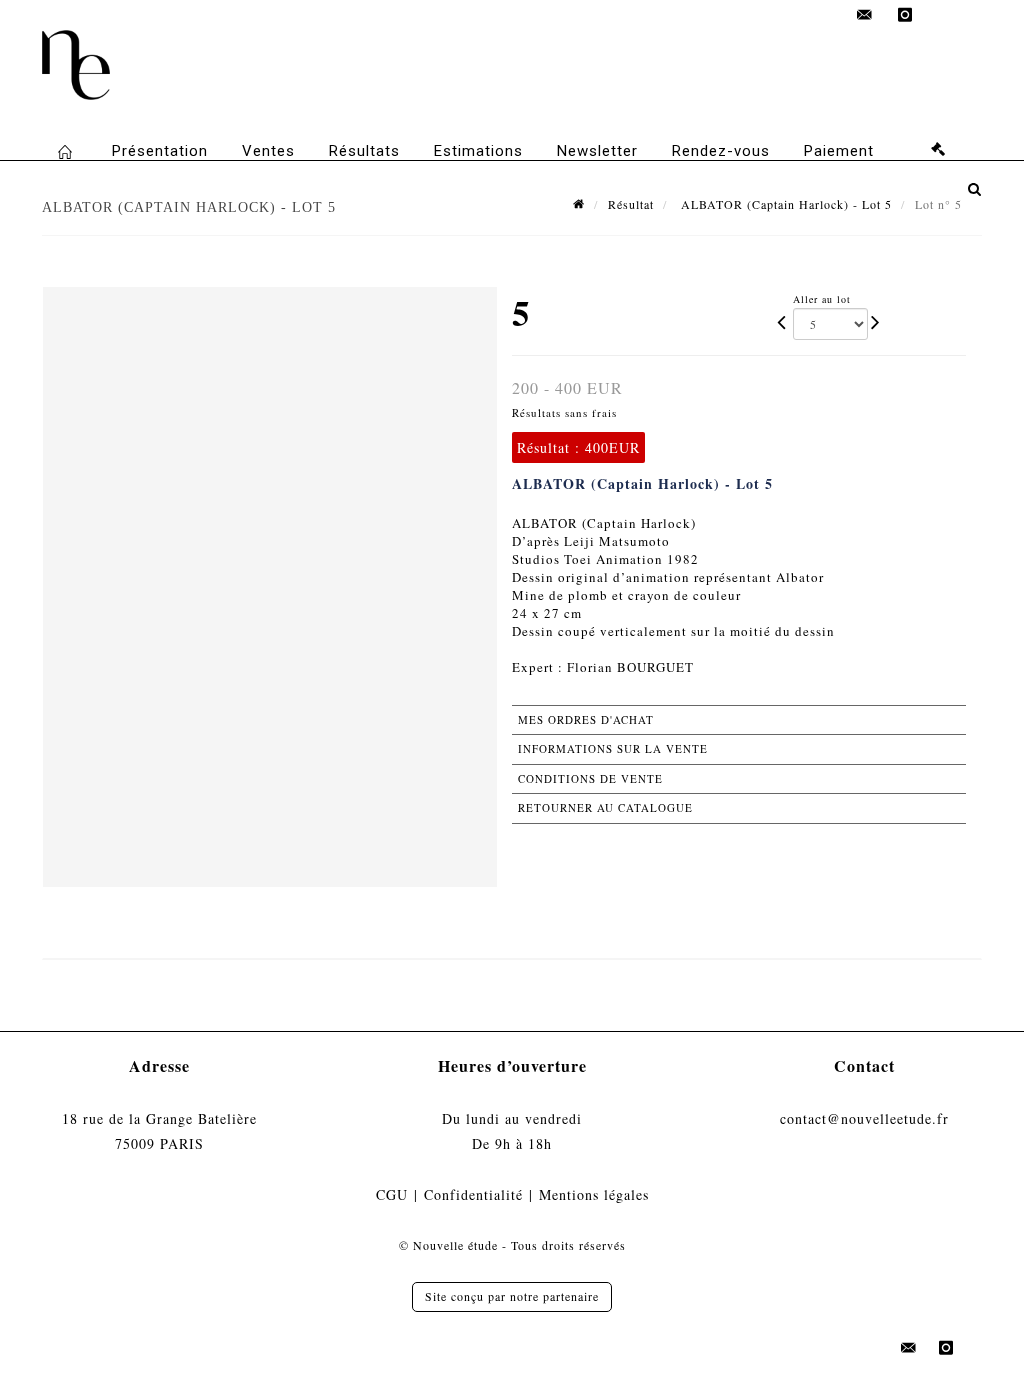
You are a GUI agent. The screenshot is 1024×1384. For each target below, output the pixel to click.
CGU (392, 1194)
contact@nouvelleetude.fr (864, 1118)
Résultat (631, 204)
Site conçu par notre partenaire (512, 1296)
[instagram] (905, 15)
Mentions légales (594, 1194)
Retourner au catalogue (605, 807)
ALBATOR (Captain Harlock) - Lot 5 (784, 204)
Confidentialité (473, 1194)
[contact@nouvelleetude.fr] (865, 15)
